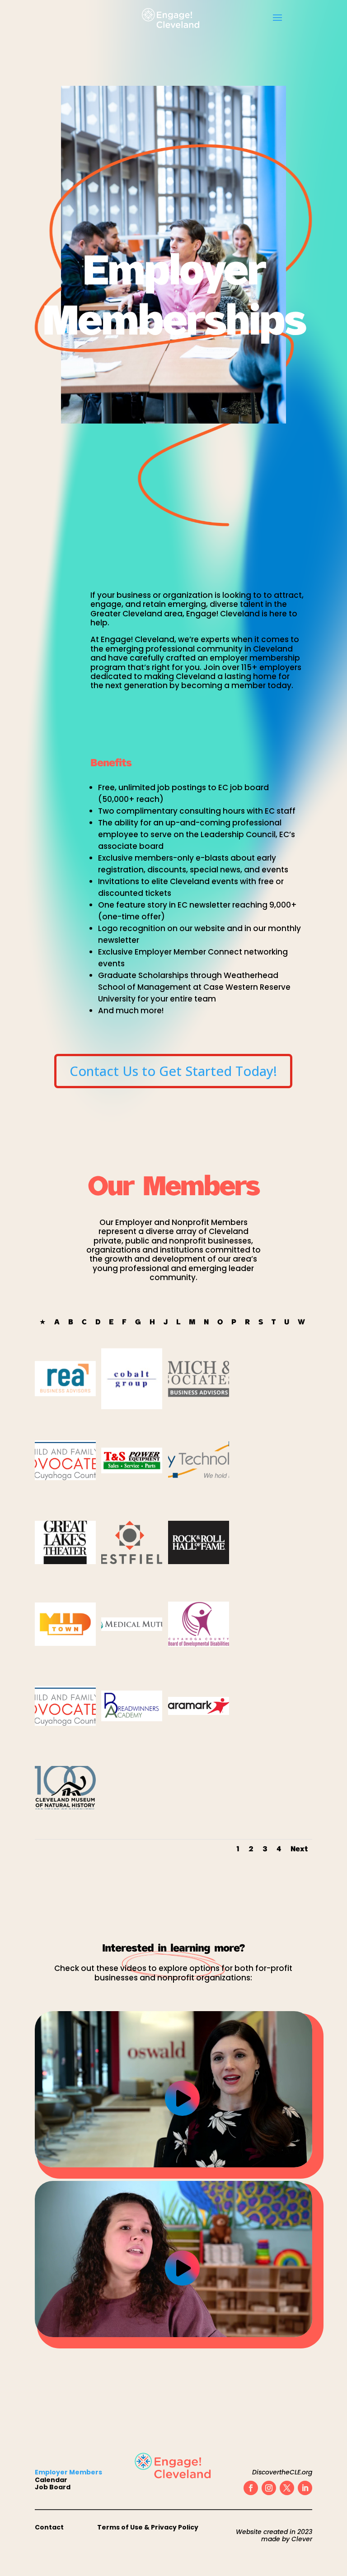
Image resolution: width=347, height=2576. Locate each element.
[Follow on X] (287, 2488)
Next (299, 1849)
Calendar (51, 2480)
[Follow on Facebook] (251, 2488)
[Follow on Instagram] (269, 2488)
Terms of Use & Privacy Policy (148, 2527)
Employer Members (68, 2472)
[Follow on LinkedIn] (305, 2488)
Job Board (53, 2487)
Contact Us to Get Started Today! (173, 1071)
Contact (49, 2527)
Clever (302, 2539)
